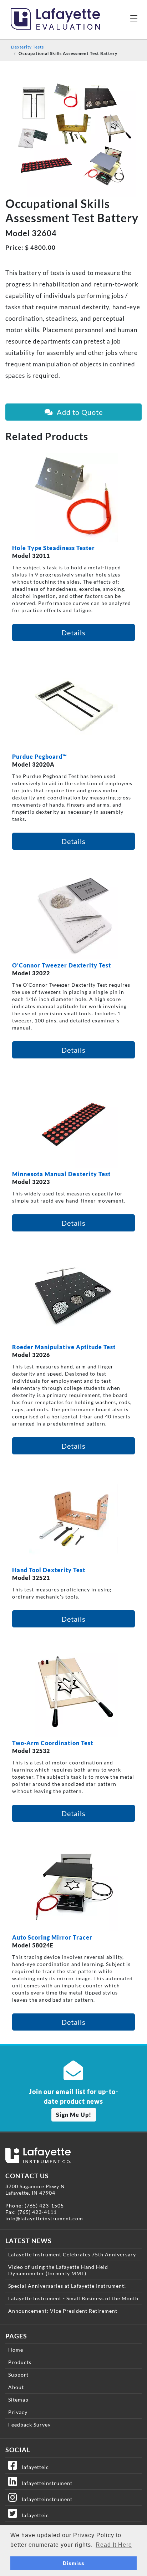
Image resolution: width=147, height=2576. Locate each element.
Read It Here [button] (114, 2545)
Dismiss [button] (74, 2563)
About (16, 2387)
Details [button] (73, 632)
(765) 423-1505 (44, 2206)
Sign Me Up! (74, 2115)
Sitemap (18, 2400)
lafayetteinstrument (45, 2483)
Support (18, 2375)
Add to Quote (78, 412)
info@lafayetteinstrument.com (44, 2218)
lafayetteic (33, 2467)
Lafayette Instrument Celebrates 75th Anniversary (72, 2254)
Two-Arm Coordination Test (53, 1743)
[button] (134, 18)
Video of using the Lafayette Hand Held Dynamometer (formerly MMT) (58, 2270)
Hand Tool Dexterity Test (49, 1570)
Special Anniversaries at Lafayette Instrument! (67, 2286)
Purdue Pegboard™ (40, 756)
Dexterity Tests (27, 47)
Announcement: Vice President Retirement (63, 2311)
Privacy (18, 2412)
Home (16, 2350)
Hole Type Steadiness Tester (54, 548)
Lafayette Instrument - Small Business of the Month (73, 2298)
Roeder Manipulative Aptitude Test (64, 1347)
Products (20, 2362)
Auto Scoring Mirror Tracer (52, 1937)
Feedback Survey (29, 2425)
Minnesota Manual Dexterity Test (61, 1174)
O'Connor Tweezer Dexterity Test (62, 965)
